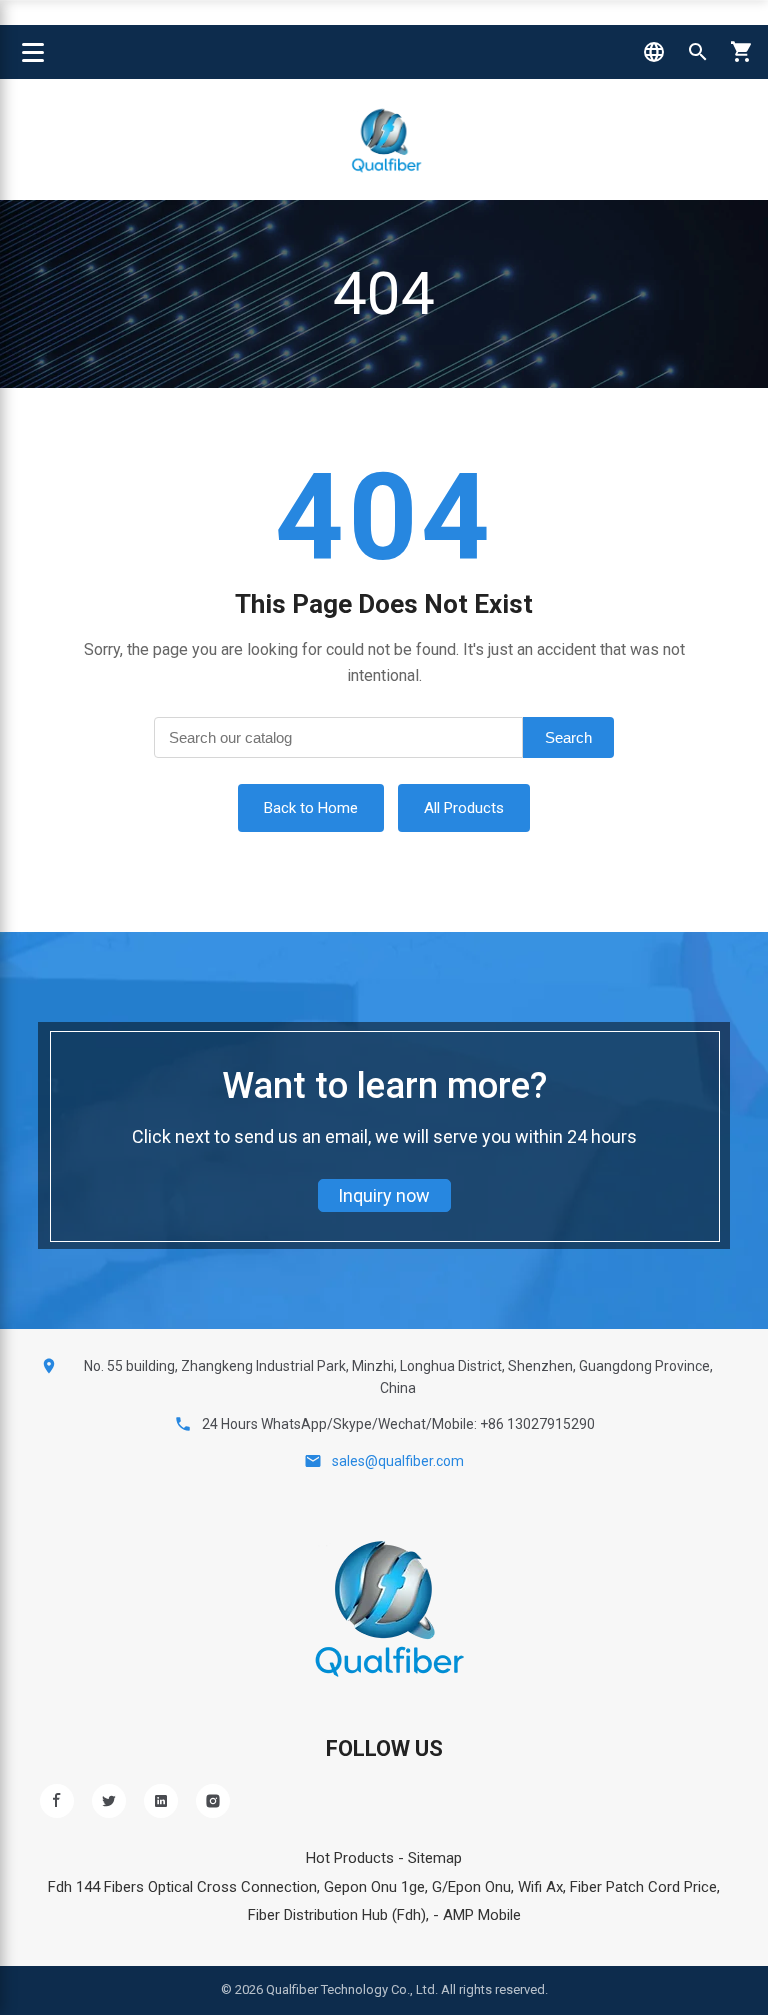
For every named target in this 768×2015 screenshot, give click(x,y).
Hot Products (350, 1858)
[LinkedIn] (161, 1801)
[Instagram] (213, 1801)
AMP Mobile (482, 1915)
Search (568, 737)
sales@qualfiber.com (398, 1461)
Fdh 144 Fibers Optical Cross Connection (182, 1887)
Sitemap (435, 1858)
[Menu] (33, 52)
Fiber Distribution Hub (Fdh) (337, 1915)
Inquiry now (384, 1195)
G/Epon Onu (471, 1887)
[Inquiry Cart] (742, 52)
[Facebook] (57, 1801)
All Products (464, 808)
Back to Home (311, 808)
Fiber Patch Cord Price (643, 1887)
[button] (654, 52)
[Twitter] (109, 1801)
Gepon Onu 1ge (374, 1887)
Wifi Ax (540, 1887)
